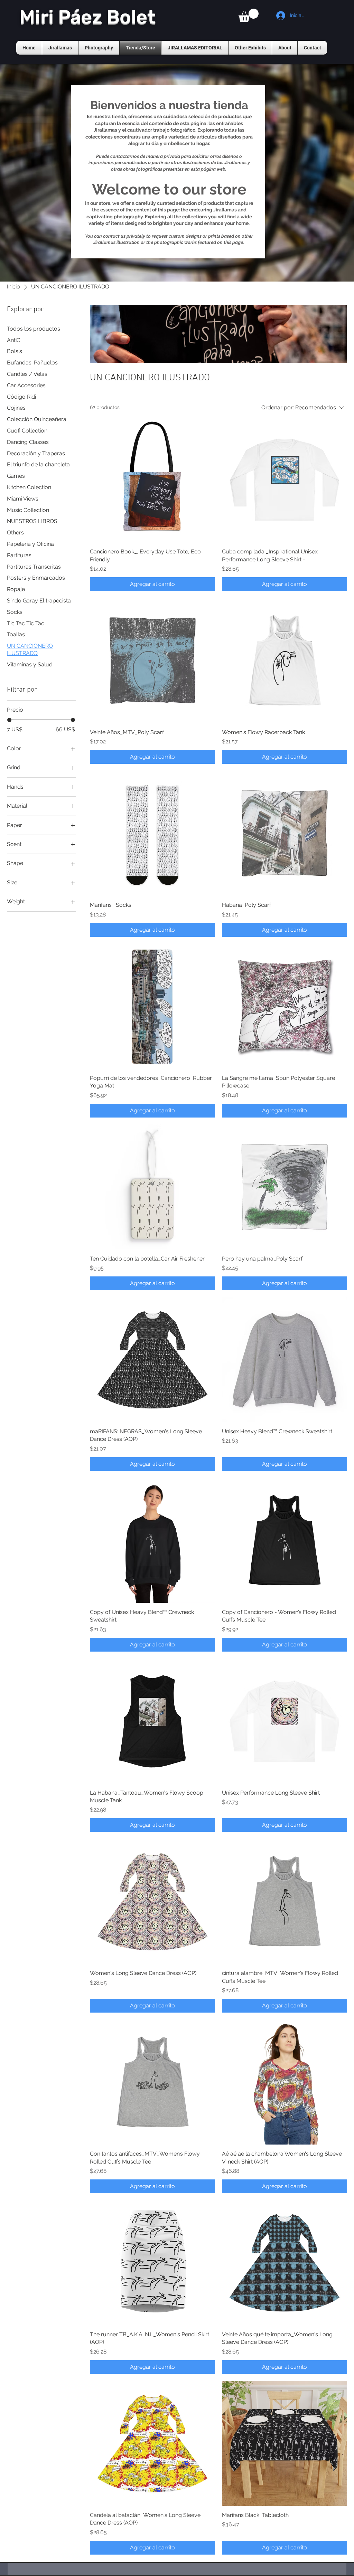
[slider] (9, 720)
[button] (249, 15)
